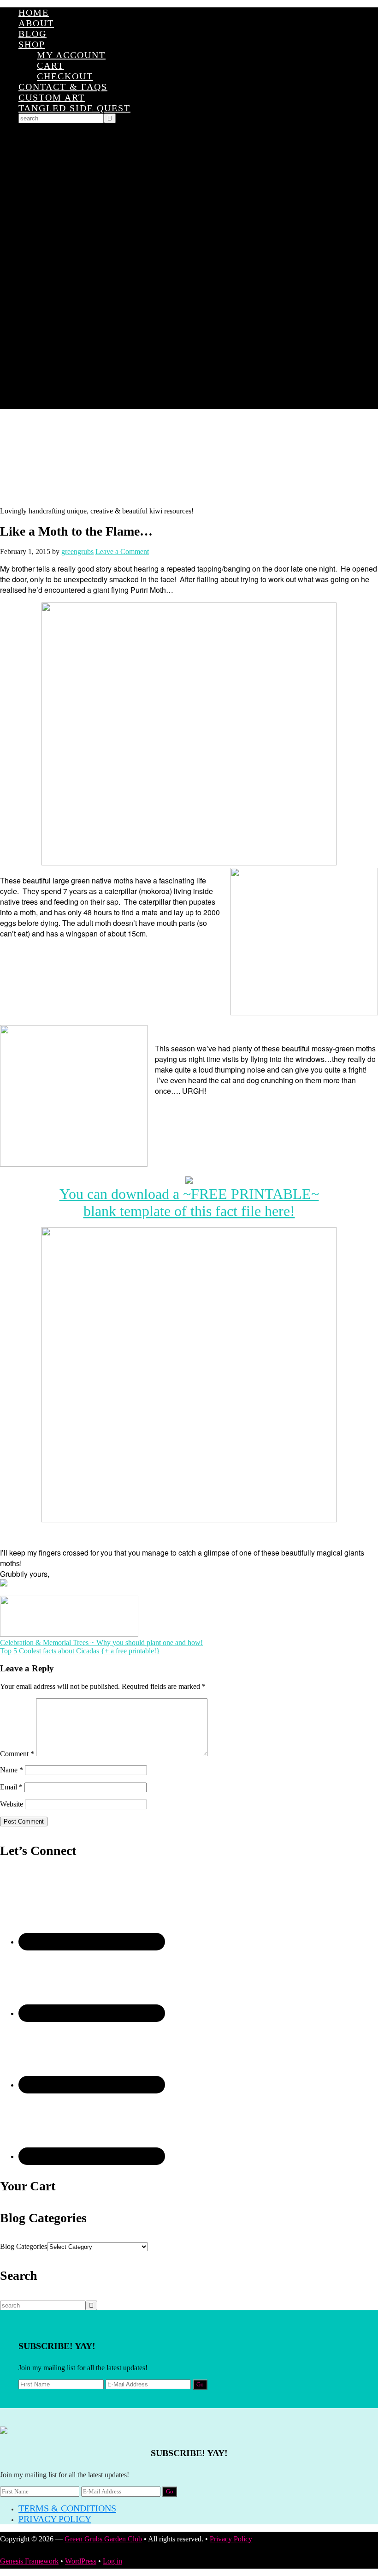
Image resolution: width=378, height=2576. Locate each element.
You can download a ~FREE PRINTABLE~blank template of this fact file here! (189, 1202)
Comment (17, 1754)
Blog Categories (24, 2246)
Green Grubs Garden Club (189, 458)
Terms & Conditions (67, 2508)
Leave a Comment (122, 552)
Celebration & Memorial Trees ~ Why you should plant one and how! (101, 1643)
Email (11, 1787)
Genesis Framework (29, 2561)
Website (12, 1804)
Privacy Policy (55, 2519)
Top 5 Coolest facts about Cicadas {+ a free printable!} (80, 1651)
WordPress (81, 2561)
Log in (112, 2561)
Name (12, 1770)
